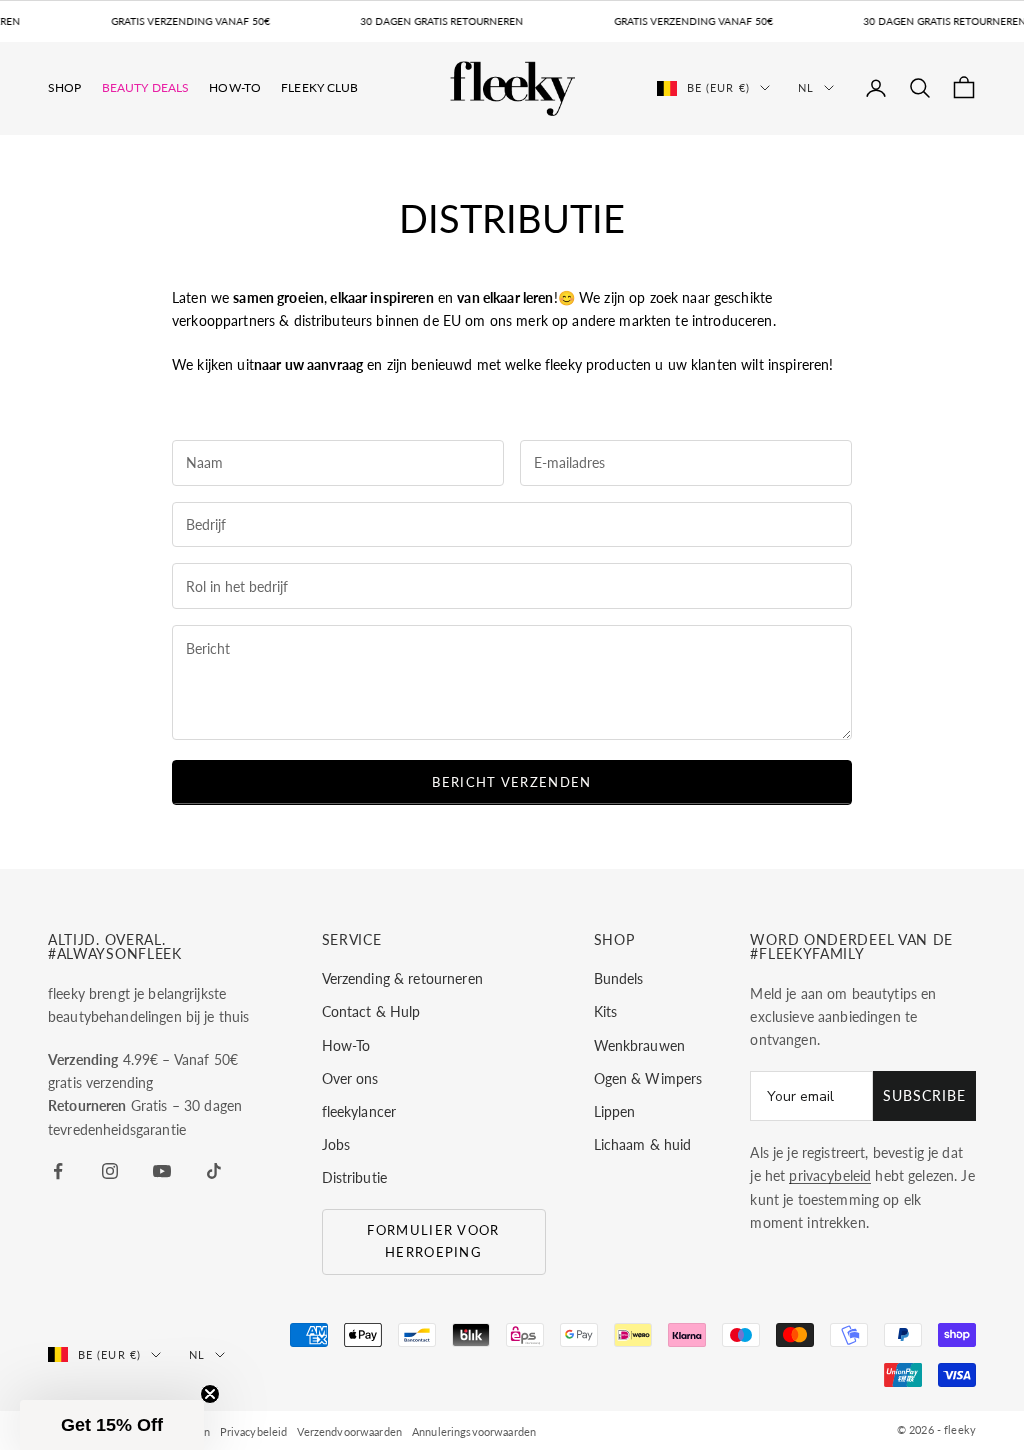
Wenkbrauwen (640, 1045)
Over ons (350, 1078)
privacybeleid (830, 1175)
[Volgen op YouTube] (162, 1171)
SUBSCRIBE (924, 1095)
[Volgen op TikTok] (214, 1171)
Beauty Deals (146, 87)
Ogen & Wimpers (648, 1078)
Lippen (615, 1111)
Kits (606, 1011)
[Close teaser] (210, 1394)
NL (806, 87)
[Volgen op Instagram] (110, 1171)
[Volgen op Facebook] (58, 1171)
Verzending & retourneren (402, 978)
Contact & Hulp (371, 1011)
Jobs (336, 1144)
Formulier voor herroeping (433, 1240)
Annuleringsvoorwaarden (474, 1431)
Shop (65, 87)
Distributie (355, 1177)
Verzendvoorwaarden (349, 1431)
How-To (235, 87)
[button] (112, 1425)
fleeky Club (320, 87)
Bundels (619, 978)
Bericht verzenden (511, 782)
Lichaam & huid (643, 1144)
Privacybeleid (254, 1431)
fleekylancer (359, 1111)
